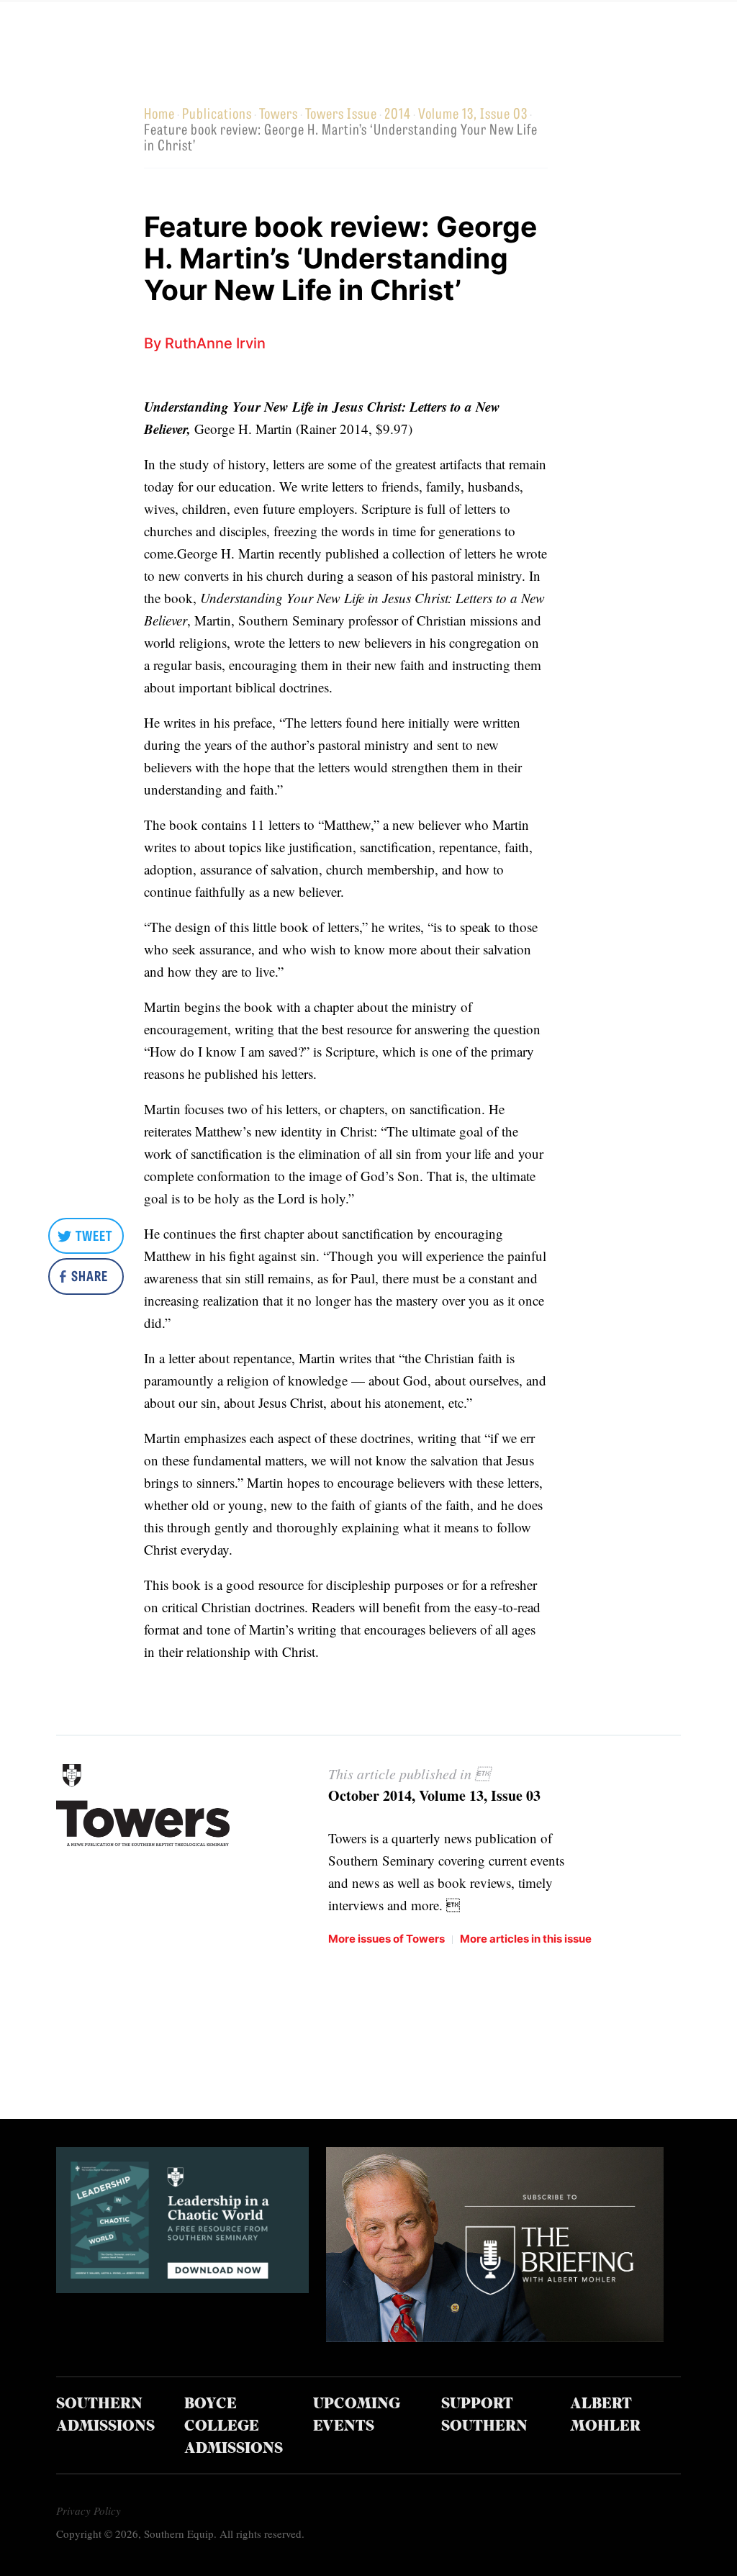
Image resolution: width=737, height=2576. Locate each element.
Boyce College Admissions (234, 2427)
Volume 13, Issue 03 (473, 113)
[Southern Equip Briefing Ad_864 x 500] (495, 2337)
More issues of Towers (386, 1939)
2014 (398, 113)
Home (159, 113)
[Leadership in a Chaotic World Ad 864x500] (183, 2288)
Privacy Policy (89, 2511)
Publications (217, 113)
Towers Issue (341, 113)
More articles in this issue (526, 1939)
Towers (279, 113)
